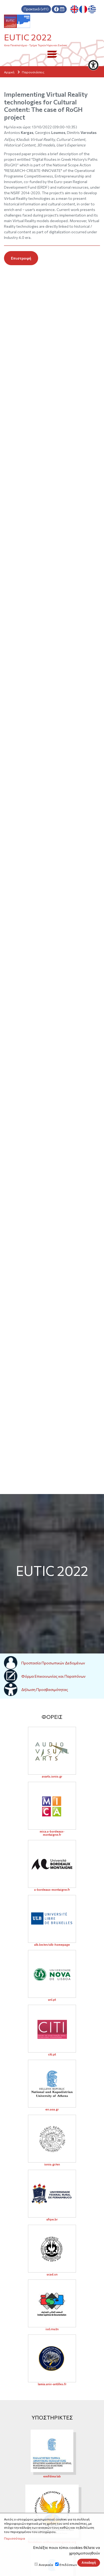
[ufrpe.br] (52, 2194)
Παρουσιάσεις (33, 72)
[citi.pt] (52, 2029)
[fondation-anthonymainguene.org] (52, 2511)
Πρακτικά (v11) (36, 9)
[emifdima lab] (52, 2451)
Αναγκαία (46, 2565)
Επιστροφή (21, 258)
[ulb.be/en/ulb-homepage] (52, 1919)
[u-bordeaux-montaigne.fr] (52, 1864)
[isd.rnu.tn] (52, 2303)
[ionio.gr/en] (52, 2139)
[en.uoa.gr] (52, 2084)
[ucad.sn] (52, 2249)
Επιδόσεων (68, 2565)
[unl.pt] (52, 1974)
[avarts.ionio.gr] (52, 1751)
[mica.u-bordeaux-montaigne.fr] (52, 1806)
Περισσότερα (15, 2538)
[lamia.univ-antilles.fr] (52, 2358)
